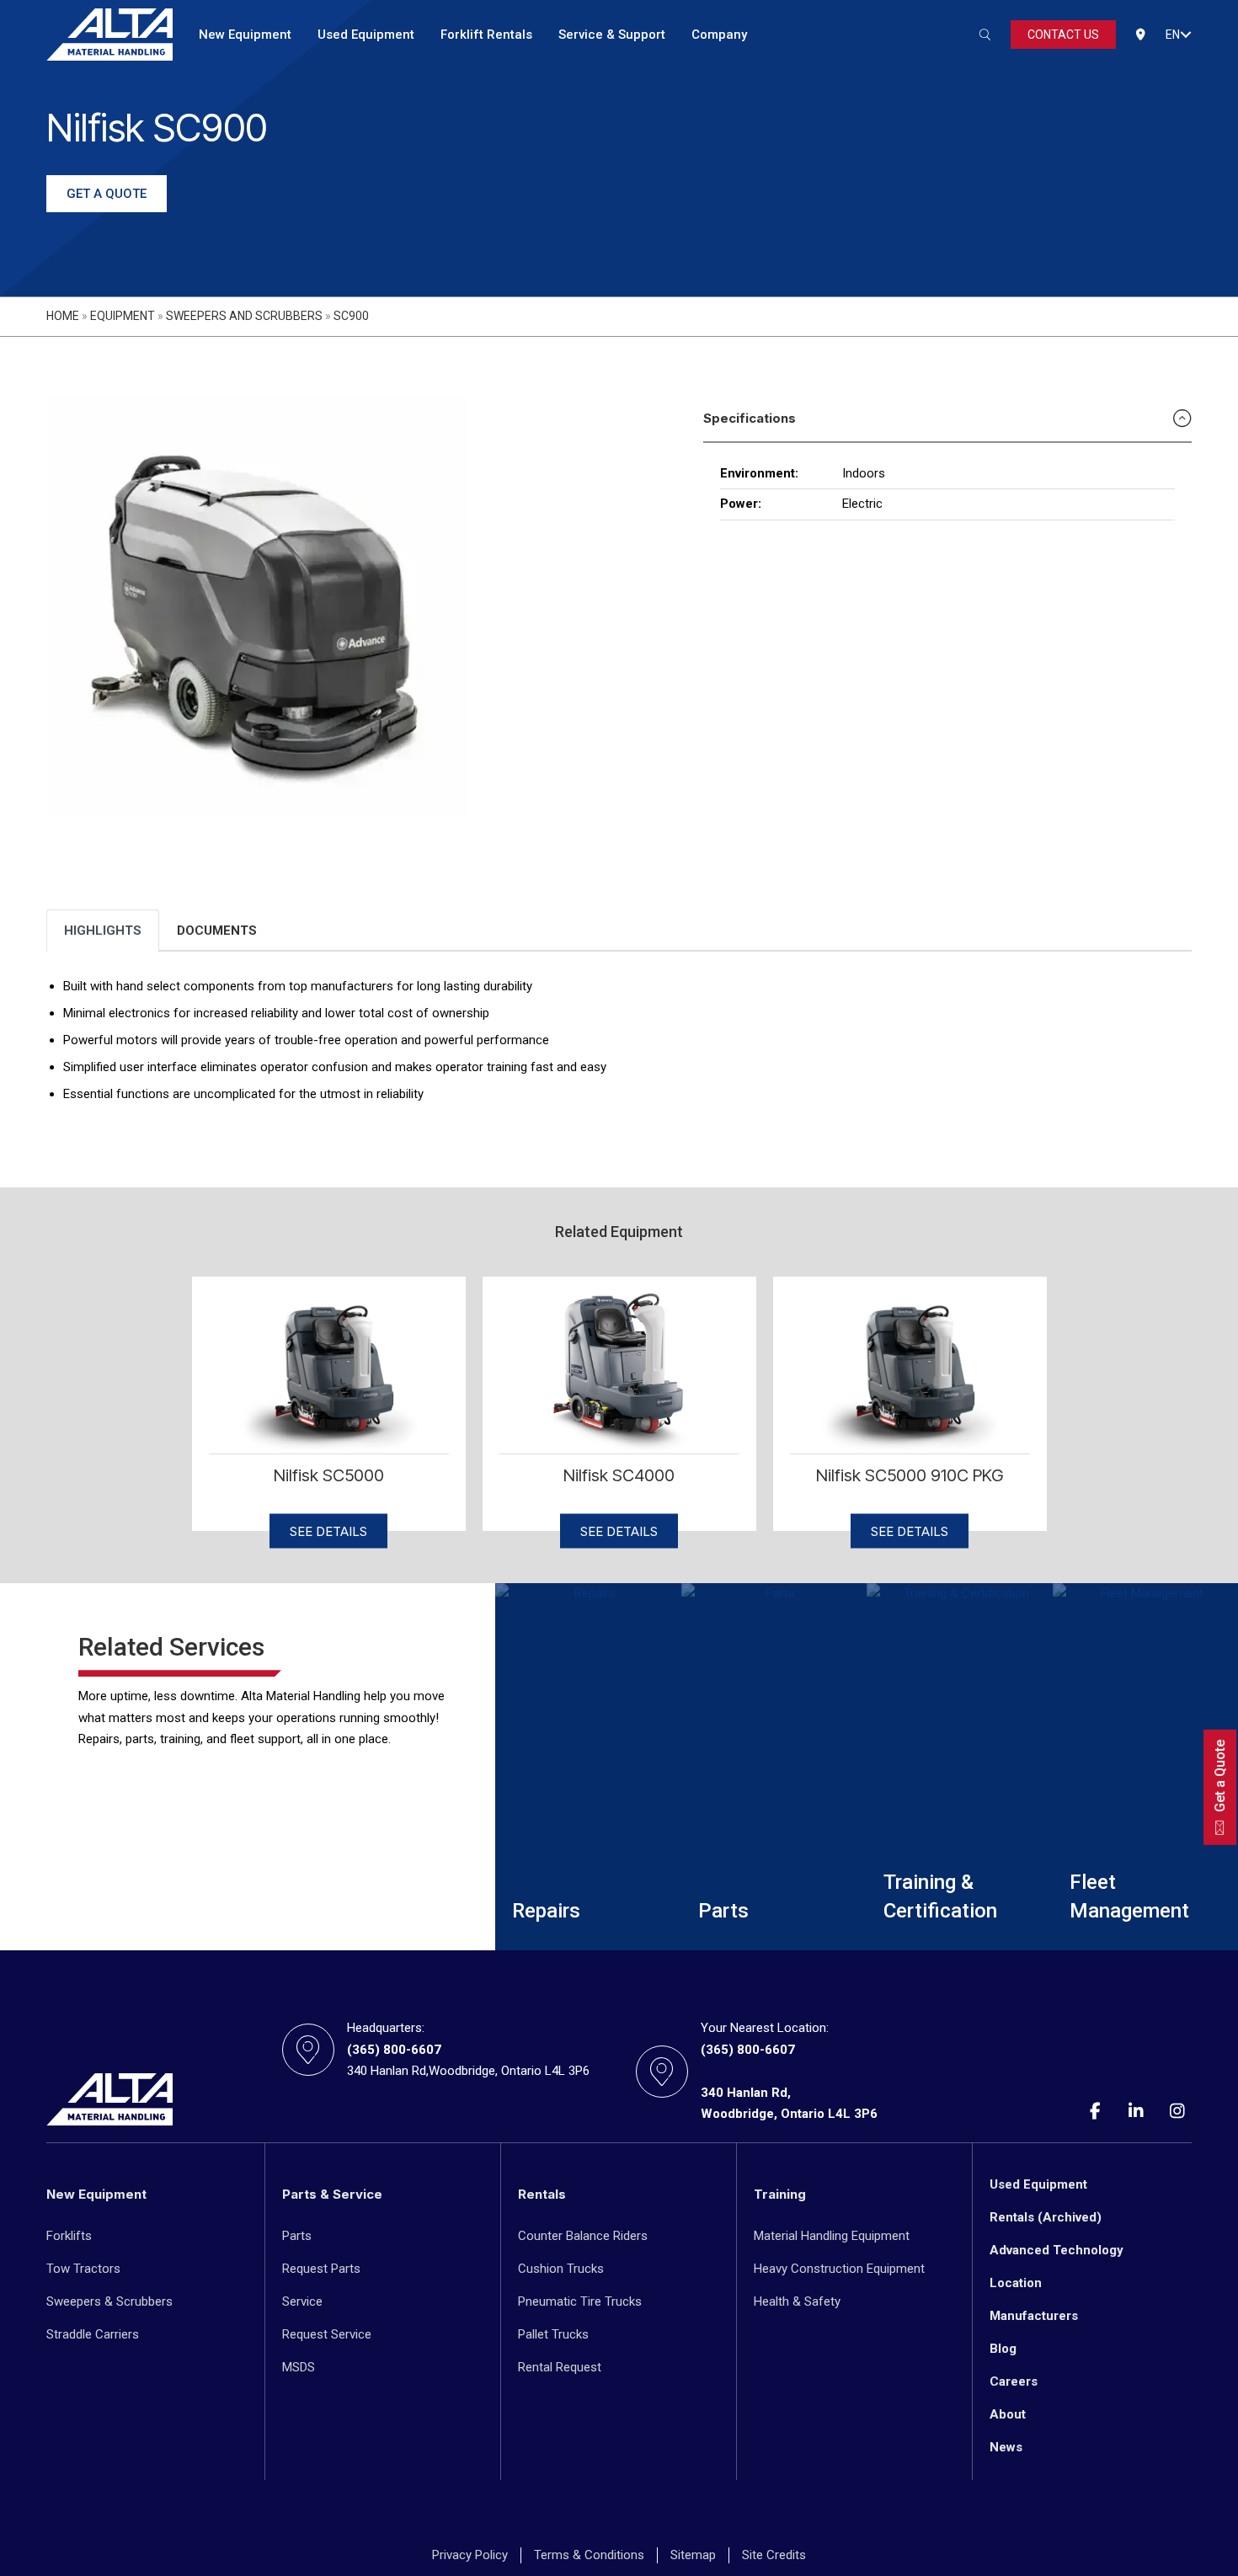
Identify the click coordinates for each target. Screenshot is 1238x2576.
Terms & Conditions (589, 2555)
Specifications (750, 418)
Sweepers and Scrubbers (244, 316)
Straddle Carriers (93, 2334)
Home (63, 316)
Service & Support (612, 35)
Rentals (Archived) (1046, 2217)
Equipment (123, 316)
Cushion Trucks (561, 2269)
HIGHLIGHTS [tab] (103, 931)
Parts (297, 2236)
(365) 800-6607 (394, 2050)
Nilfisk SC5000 (329, 1475)
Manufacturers (1034, 2316)
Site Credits (774, 2555)
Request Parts (321, 2269)
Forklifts (69, 2236)
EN (1173, 35)
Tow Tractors (83, 2269)
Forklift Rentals (486, 35)
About (1008, 2414)
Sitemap (693, 2555)
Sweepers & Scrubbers (109, 2301)
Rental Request (560, 2367)
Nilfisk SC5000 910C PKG (910, 1475)
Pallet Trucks (553, 2334)
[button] (1186, 35)
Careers (1014, 2381)
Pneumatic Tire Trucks (580, 2301)
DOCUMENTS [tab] (217, 931)
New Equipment (245, 35)
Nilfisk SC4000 (619, 1475)
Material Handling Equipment (832, 2236)
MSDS (299, 2367)
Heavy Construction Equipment (839, 2269)
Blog (1003, 2349)
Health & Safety (797, 2301)
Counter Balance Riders (583, 2236)
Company (719, 35)
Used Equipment (366, 35)
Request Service (327, 2334)
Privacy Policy (470, 2555)
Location (1016, 2283)
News (1006, 2447)
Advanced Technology (1057, 2250)
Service (302, 2301)
